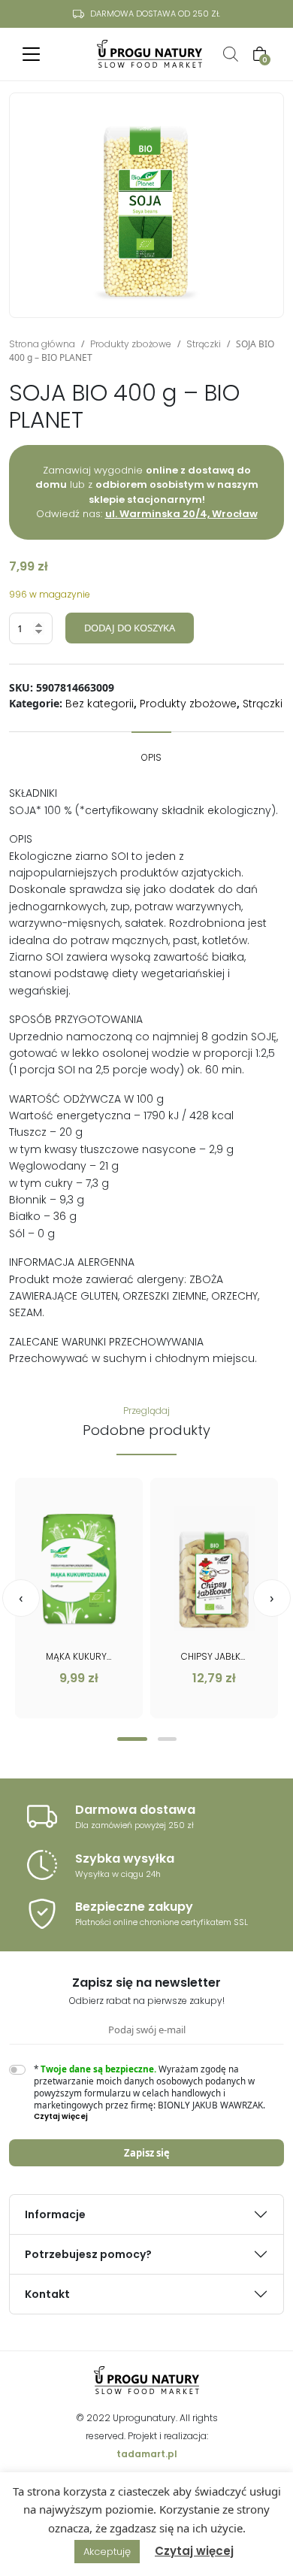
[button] (132, 1739)
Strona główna (42, 344)
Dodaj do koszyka (130, 628)
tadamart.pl (147, 2454)
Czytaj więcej (194, 2551)
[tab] (151, 750)
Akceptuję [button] (107, 2552)
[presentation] (21, 1598)
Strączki (204, 344)
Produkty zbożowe (131, 344)
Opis (151, 757)
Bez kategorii (100, 704)
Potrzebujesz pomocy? (88, 2254)
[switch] (17, 2070)
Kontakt (47, 2294)
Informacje (55, 2214)
